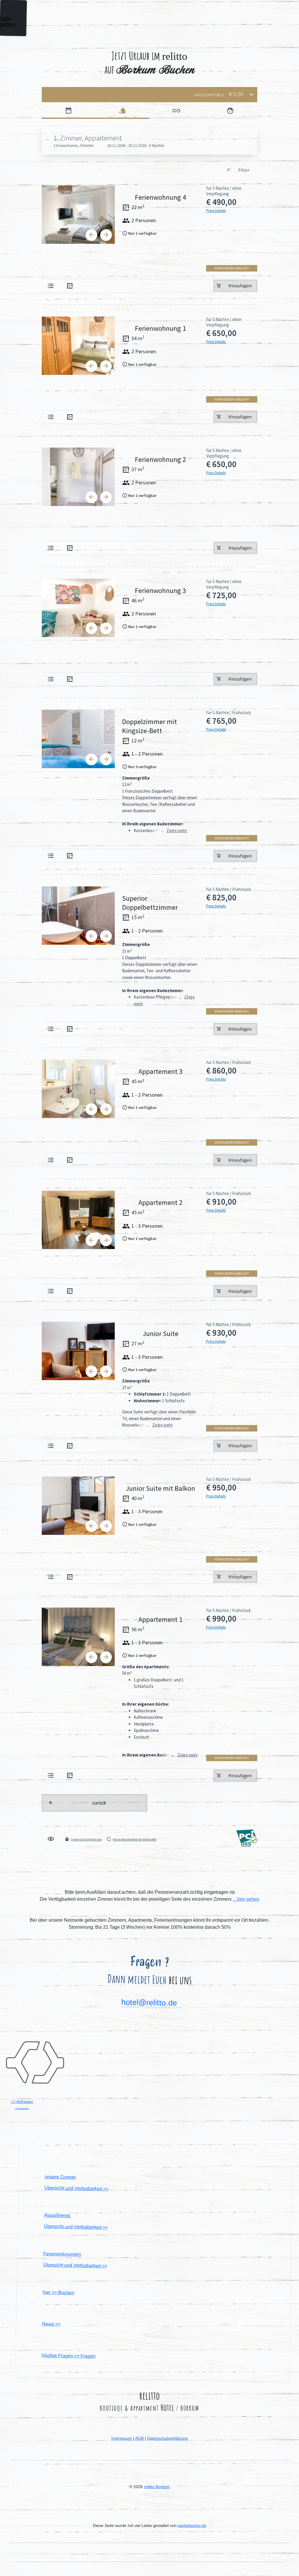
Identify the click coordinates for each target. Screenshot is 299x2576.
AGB (139, 2438)
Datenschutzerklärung (167, 2438)
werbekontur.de (192, 2525)
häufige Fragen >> (68, 2356)
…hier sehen (246, 1899)
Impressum (122, 2438)
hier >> (58, 2292)
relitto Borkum (157, 2487)
